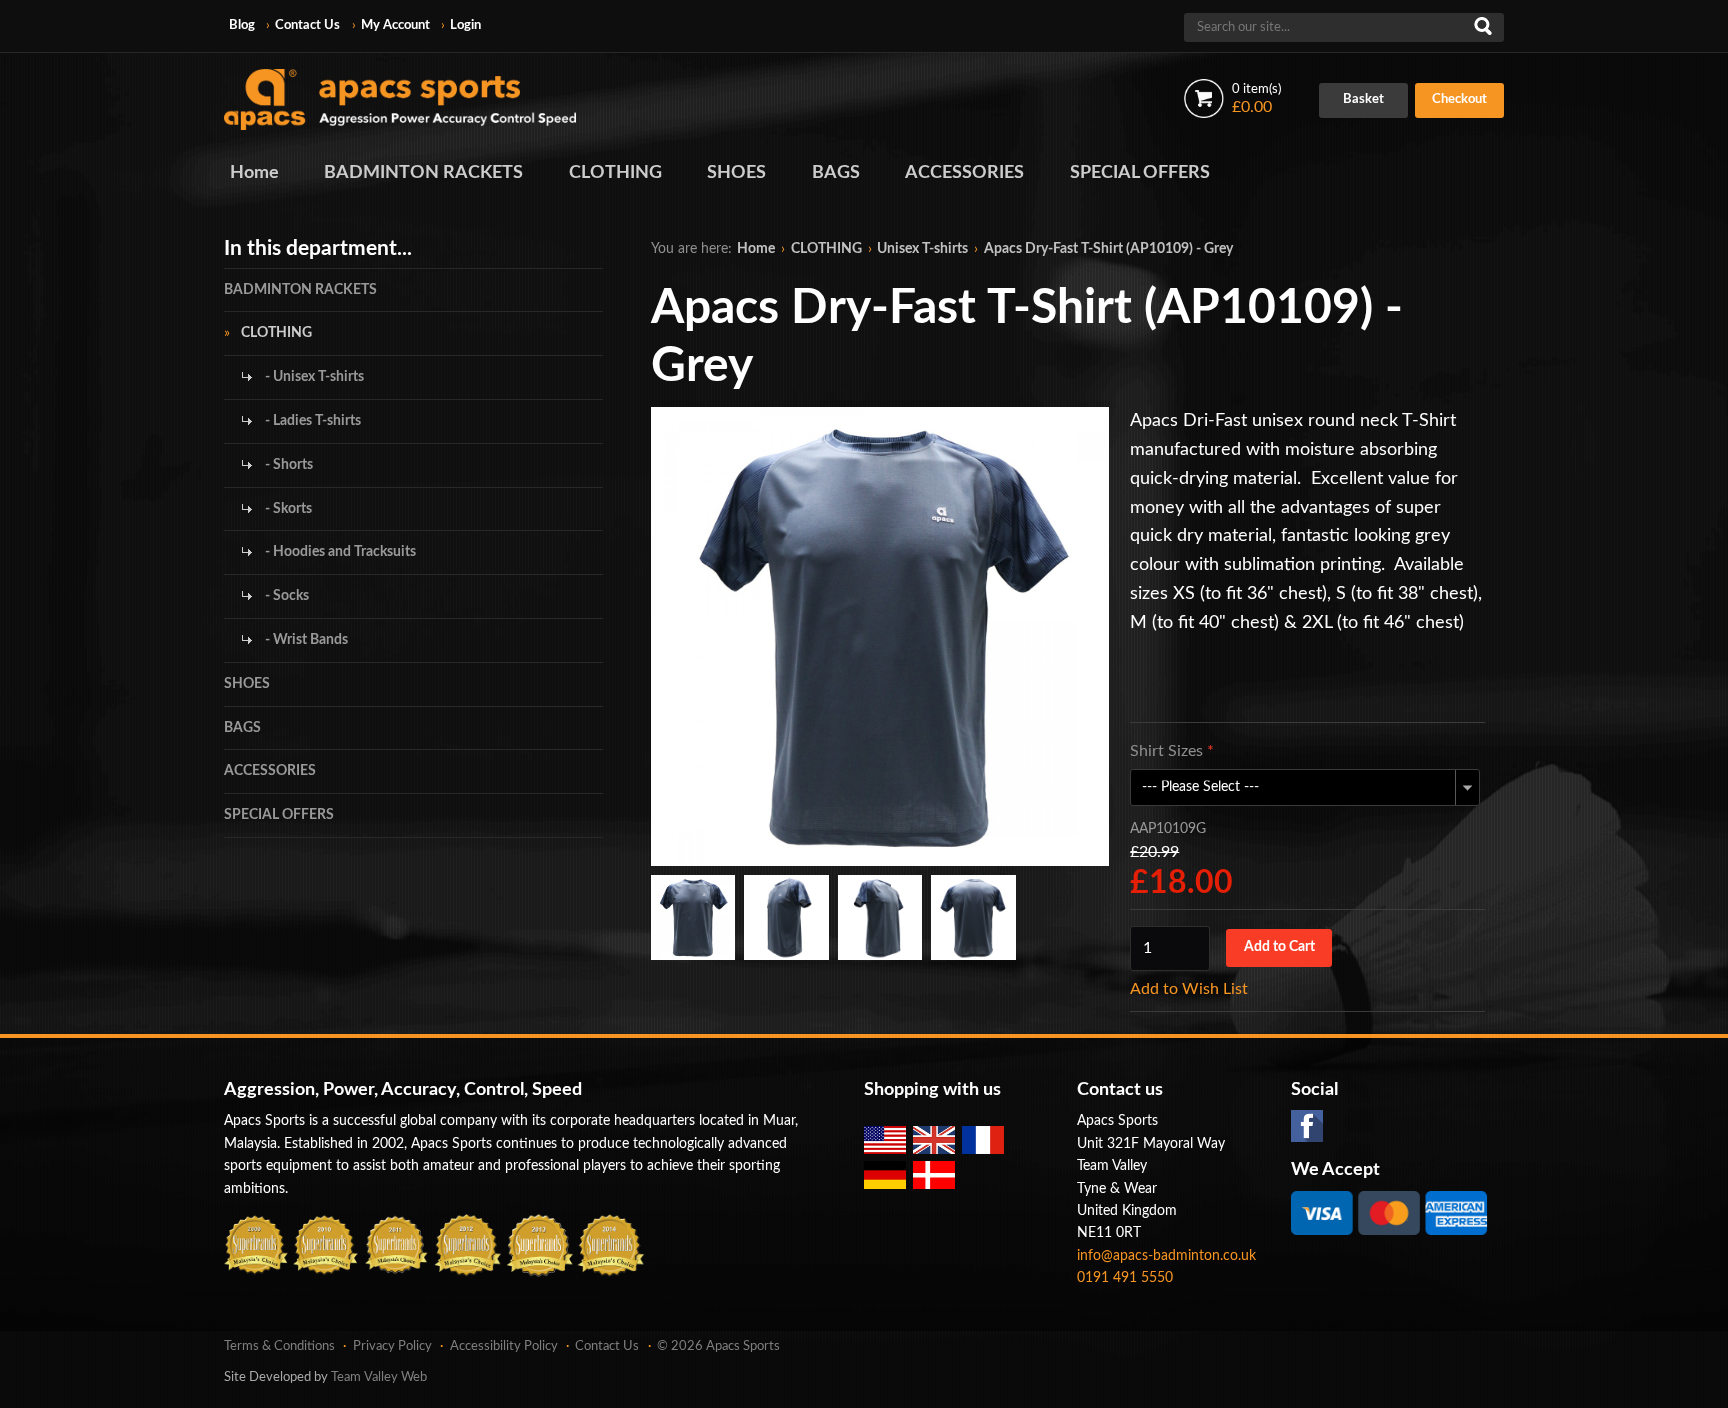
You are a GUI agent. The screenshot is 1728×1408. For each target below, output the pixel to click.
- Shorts (287, 465)
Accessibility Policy (504, 1346)
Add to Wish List (1189, 989)
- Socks (285, 596)
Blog (242, 25)
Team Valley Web (379, 1377)
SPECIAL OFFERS (1140, 173)
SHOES (736, 173)
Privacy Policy (392, 1346)
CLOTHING (615, 173)
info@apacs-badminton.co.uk (1166, 1256)
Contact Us (307, 25)
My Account (395, 25)
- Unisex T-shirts (313, 377)
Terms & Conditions (279, 1346)
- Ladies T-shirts (311, 421)
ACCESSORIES (964, 173)
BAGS (836, 173)
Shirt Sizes (1172, 751)
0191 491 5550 (1125, 1278)
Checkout (1459, 99)
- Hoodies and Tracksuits (339, 552)
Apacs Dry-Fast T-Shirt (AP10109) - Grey (1108, 249)
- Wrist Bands (305, 640)
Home (254, 173)
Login (465, 25)
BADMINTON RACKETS (423, 173)
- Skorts (287, 509)
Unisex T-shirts (922, 249)
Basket (1363, 99)
